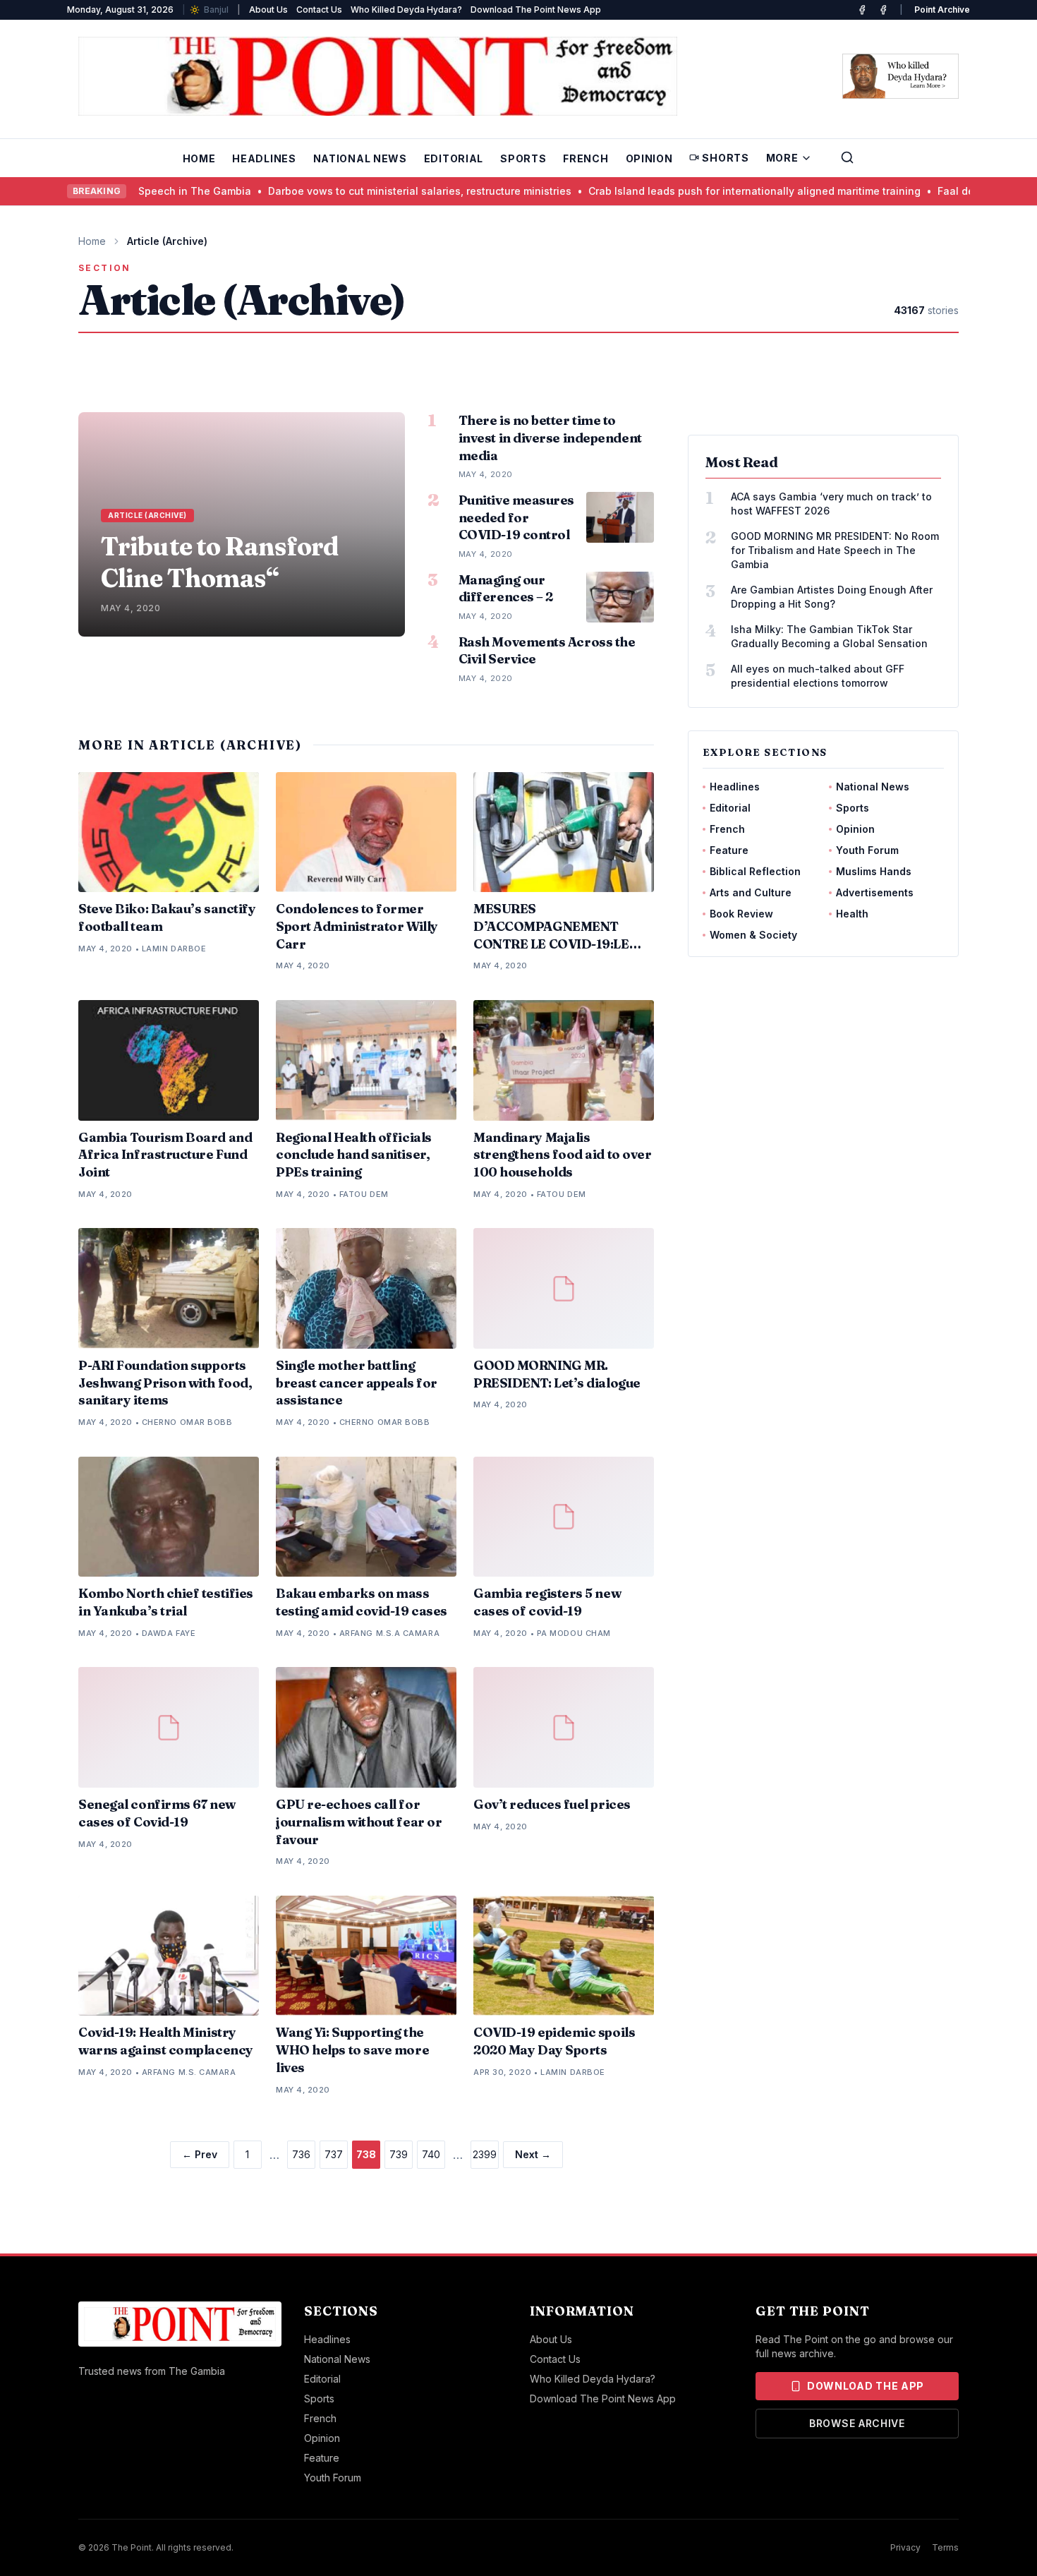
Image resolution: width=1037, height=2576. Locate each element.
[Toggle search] (847, 157)
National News (360, 158)
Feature (729, 850)
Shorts (725, 158)
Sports (523, 158)
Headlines (264, 158)
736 (301, 2154)
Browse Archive (857, 2423)
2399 (485, 2154)
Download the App (866, 2386)
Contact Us (319, 10)
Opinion (649, 158)
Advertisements (875, 892)
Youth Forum (867, 850)
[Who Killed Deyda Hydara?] (900, 76)
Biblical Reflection (755, 871)
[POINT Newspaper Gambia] (862, 10)
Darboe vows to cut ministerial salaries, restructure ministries (365, 191)
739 (399, 2154)
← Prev (200, 2154)
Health (852, 914)
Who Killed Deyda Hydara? (406, 10)
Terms (945, 2547)
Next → (533, 2154)
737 (334, 2154)
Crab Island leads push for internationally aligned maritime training (699, 191)
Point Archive (942, 10)
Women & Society (753, 935)
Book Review (741, 914)
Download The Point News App (536, 10)
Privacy (905, 2547)
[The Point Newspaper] (883, 10)
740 (431, 2154)
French (586, 158)
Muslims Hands (874, 871)
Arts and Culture (751, 892)
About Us (268, 10)
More (782, 158)
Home (199, 158)
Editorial (454, 158)
